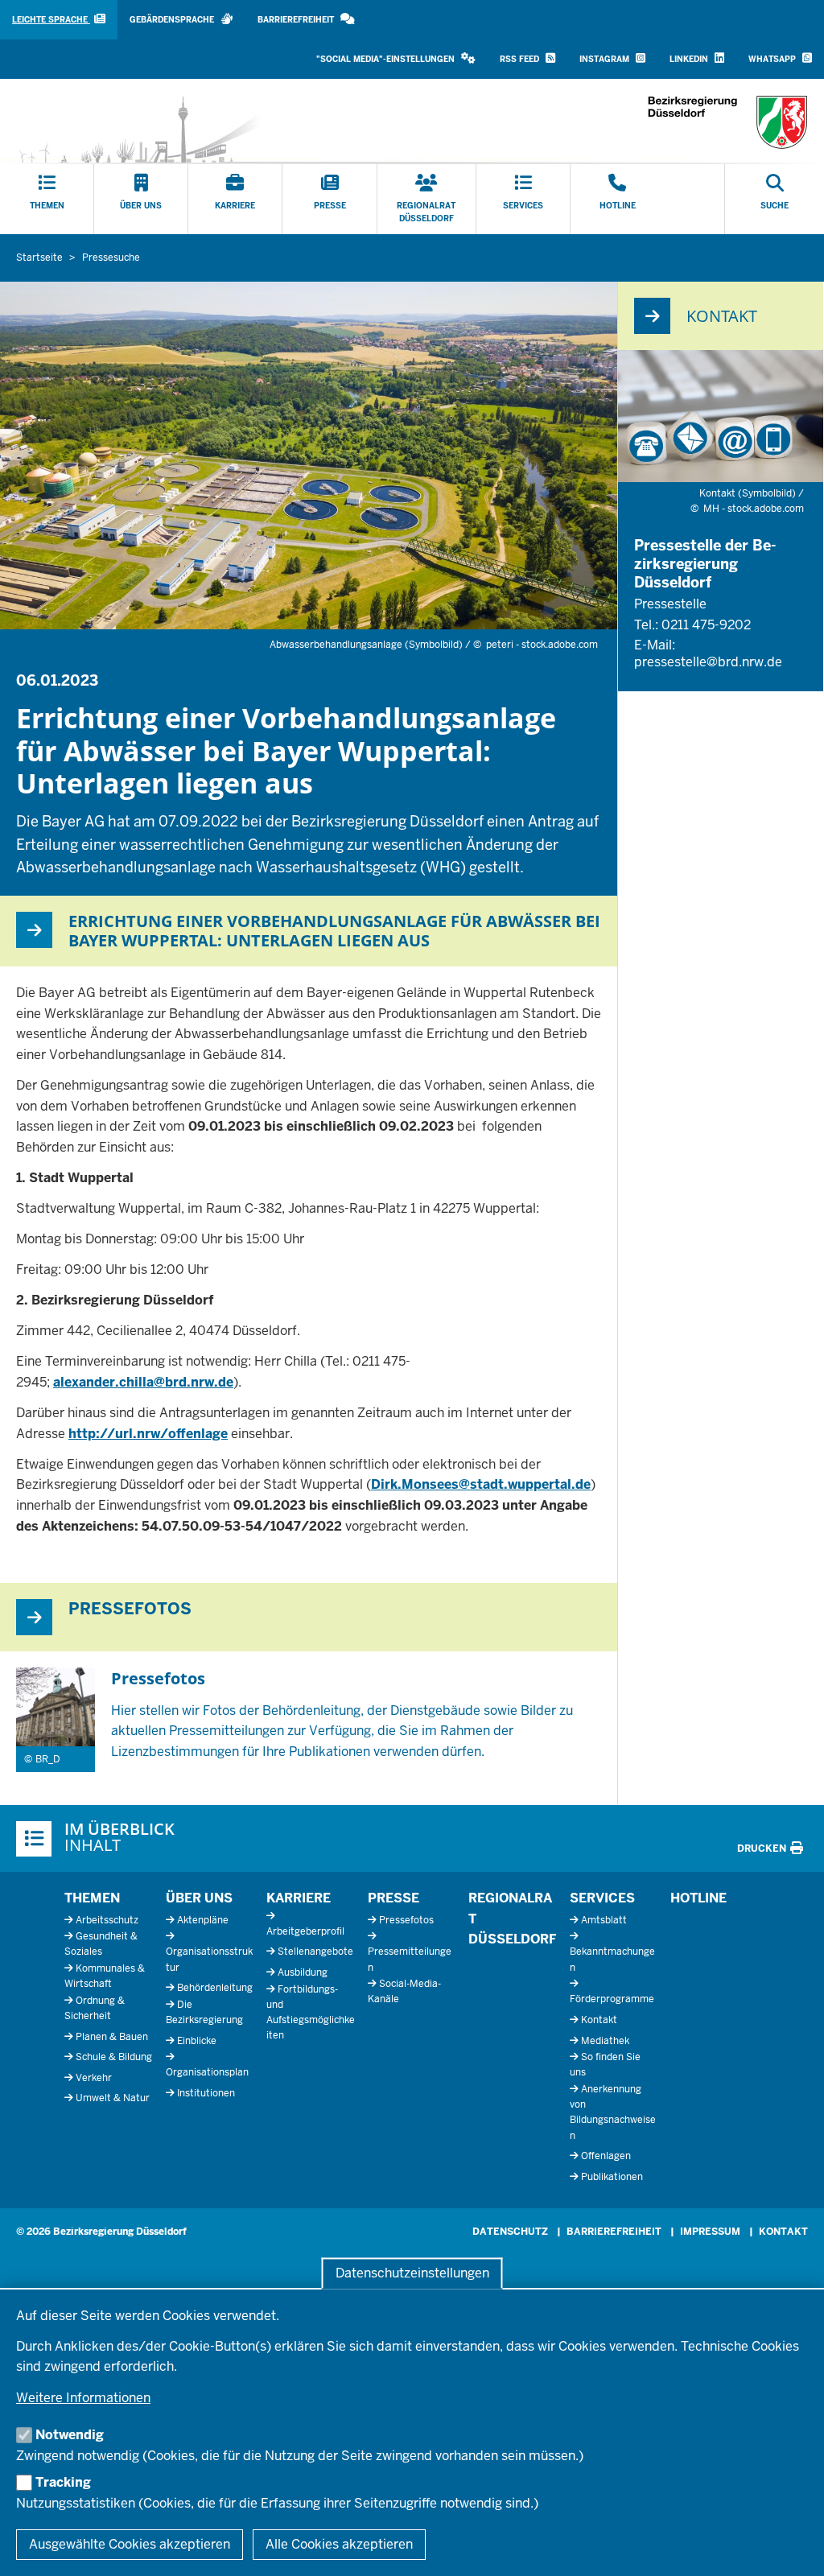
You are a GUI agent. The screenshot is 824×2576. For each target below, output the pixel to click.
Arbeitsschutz (107, 1920)
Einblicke (197, 2041)
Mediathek (605, 2041)
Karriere (299, 1898)
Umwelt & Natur (113, 2098)
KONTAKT (783, 2232)
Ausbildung (303, 1972)
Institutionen (206, 2093)
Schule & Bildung (114, 2057)
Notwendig (70, 2435)
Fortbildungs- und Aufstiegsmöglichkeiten (311, 2013)
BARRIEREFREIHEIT (614, 2232)
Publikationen (612, 2177)
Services (602, 1898)
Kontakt (599, 2020)
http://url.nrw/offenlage (148, 1434)
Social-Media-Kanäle (404, 1991)
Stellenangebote (315, 1952)
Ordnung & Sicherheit (95, 2008)
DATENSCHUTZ (510, 2232)
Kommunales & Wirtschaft (105, 1976)
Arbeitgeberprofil (305, 1931)
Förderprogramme (612, 1999)
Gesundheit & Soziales (101, 1944)
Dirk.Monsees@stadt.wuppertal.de (481, 1484)
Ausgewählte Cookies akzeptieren (130, 2544)
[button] (396, 59)
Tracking (63, 2482)
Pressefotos (406, 1920)
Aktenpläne (203, 1920)
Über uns (199, 1898)
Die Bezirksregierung (204, 2012)
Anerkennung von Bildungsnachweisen (613, 2112)
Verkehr (94, 2078)
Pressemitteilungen (410, 1959)
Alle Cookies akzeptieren (339, 2544)
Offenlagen (606, 2156)
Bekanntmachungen (612, 1959)
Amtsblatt (604, 1920)
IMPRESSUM (710, 2232)
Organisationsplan (207, 2072)
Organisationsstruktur (209, 1959)
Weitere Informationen (83, 2398)
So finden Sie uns (605, 2065)
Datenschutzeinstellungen (412, 2273)
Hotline (698, 1898)
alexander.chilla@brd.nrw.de (143, 1382)
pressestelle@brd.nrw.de (708, 662)
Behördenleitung (215, 1988)
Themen (92, 1898)
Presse (393, 1898)
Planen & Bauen (112, 2037)
